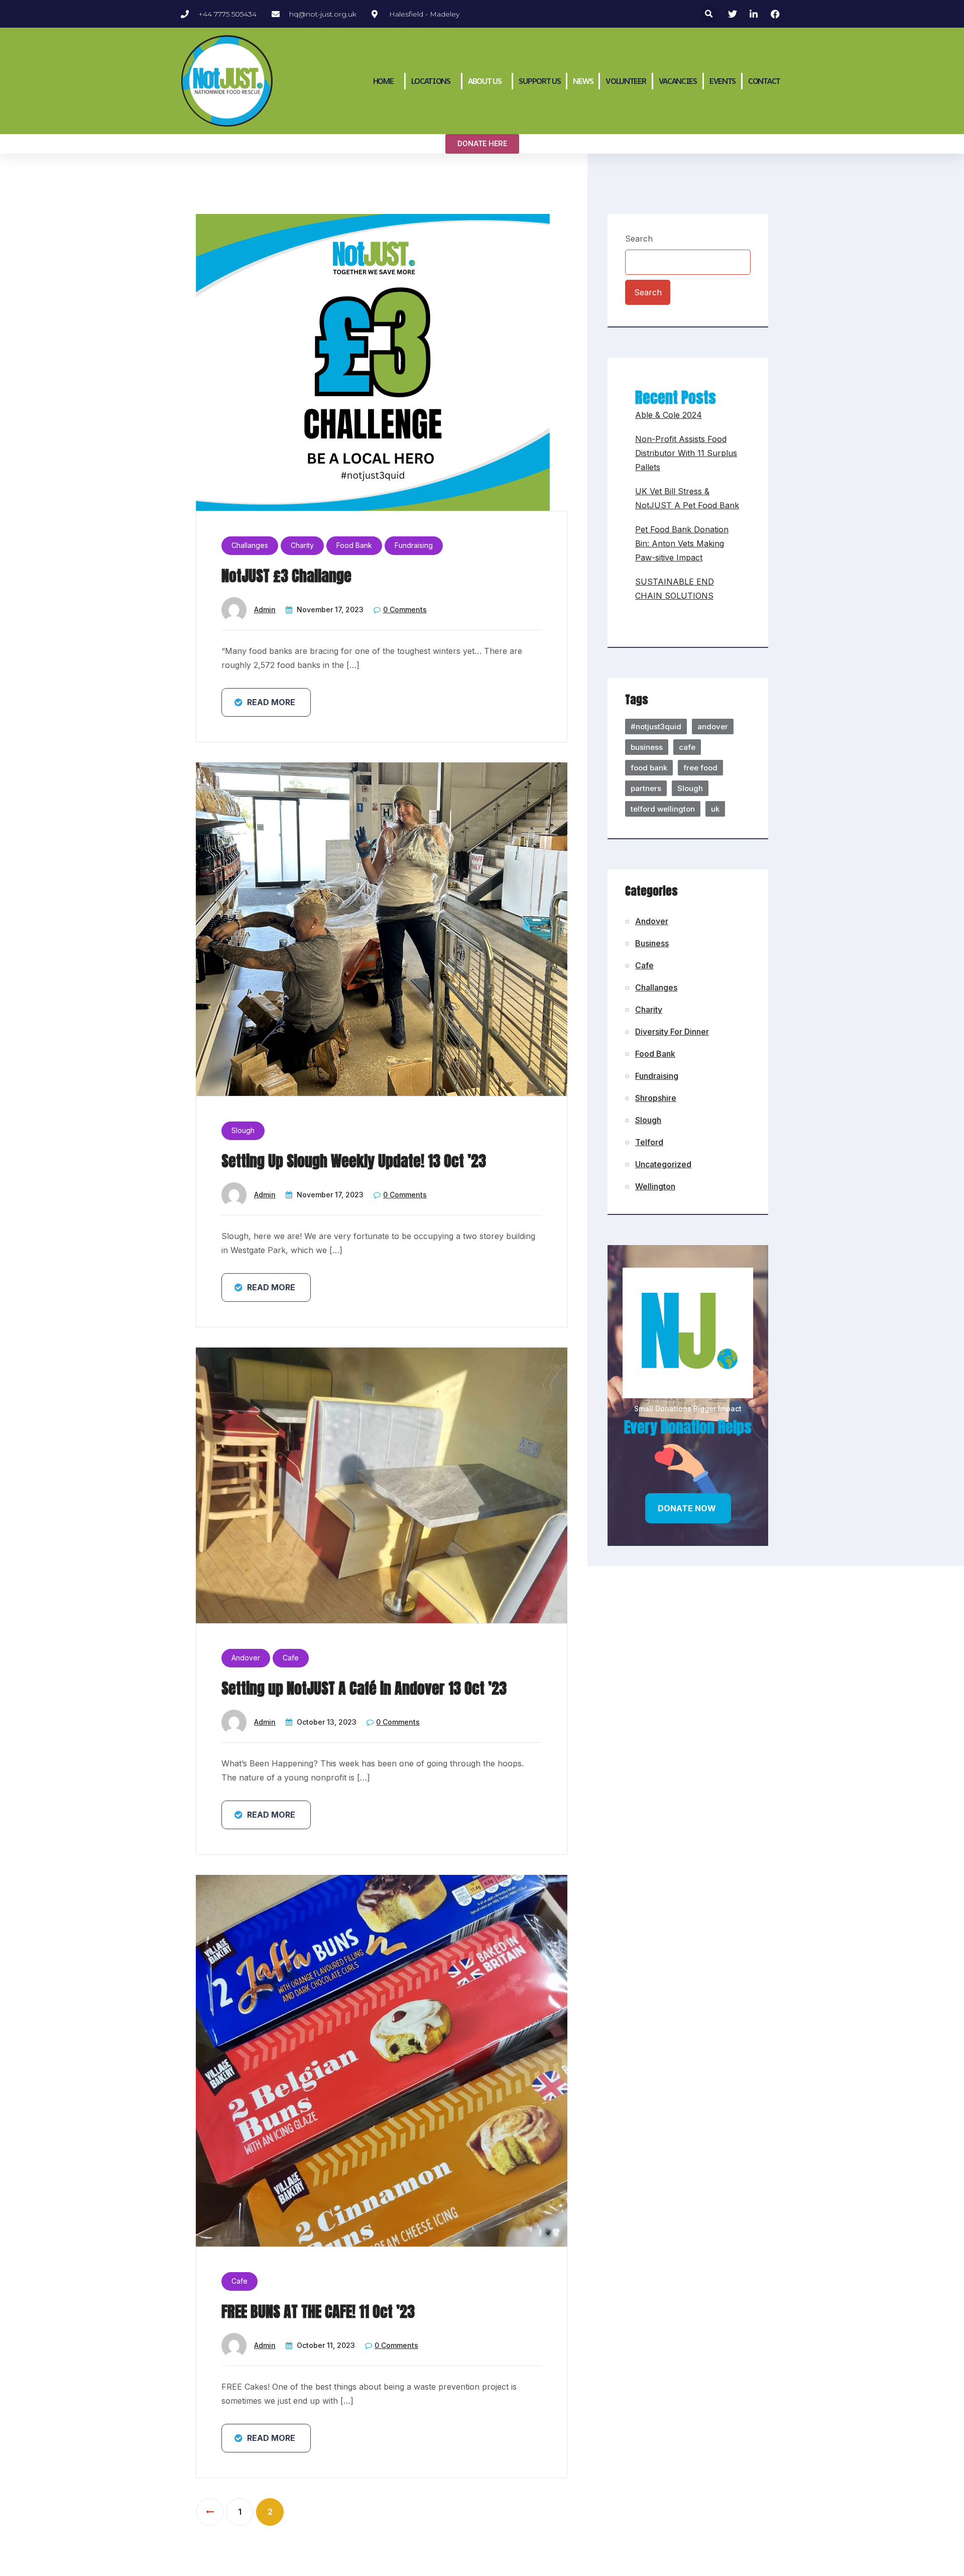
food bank (649, 768)
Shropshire (656, 1098)
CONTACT (764, 81)
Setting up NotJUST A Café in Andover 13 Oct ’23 (364, 1688)
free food (700, 768)
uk (715, 809)
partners (646, 788)
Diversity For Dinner (672, 1032)
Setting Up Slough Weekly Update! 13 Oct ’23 (354, 1161)
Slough (243, 1130)
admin (265, 609)
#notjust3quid (656, 726)
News (583, 81)
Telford (649, 1142)
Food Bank (354, 545)
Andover (246, 1658)
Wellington (655, 1186)
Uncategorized (663, 1164)
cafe (687, 747)
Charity (302, 545)
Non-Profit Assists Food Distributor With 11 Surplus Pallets (686, 453)
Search (639, 239)
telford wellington (663, 809)
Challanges (250, 545)
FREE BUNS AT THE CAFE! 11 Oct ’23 (318, 2312)
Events (722, 81)
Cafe (291, 1658)
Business (652, 943)
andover (713, 726)
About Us (485, 81)
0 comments (405, 609)
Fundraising (414, 545)
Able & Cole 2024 (669, 415)
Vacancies (678, 81)
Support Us (539, 81)
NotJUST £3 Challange (286, 576)
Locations (431, 81)
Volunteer (626, 81)
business (647, 747)
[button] (709, 14)
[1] (210, 2512)
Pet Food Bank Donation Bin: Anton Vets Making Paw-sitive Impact (682, 543)
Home (383, 81)
